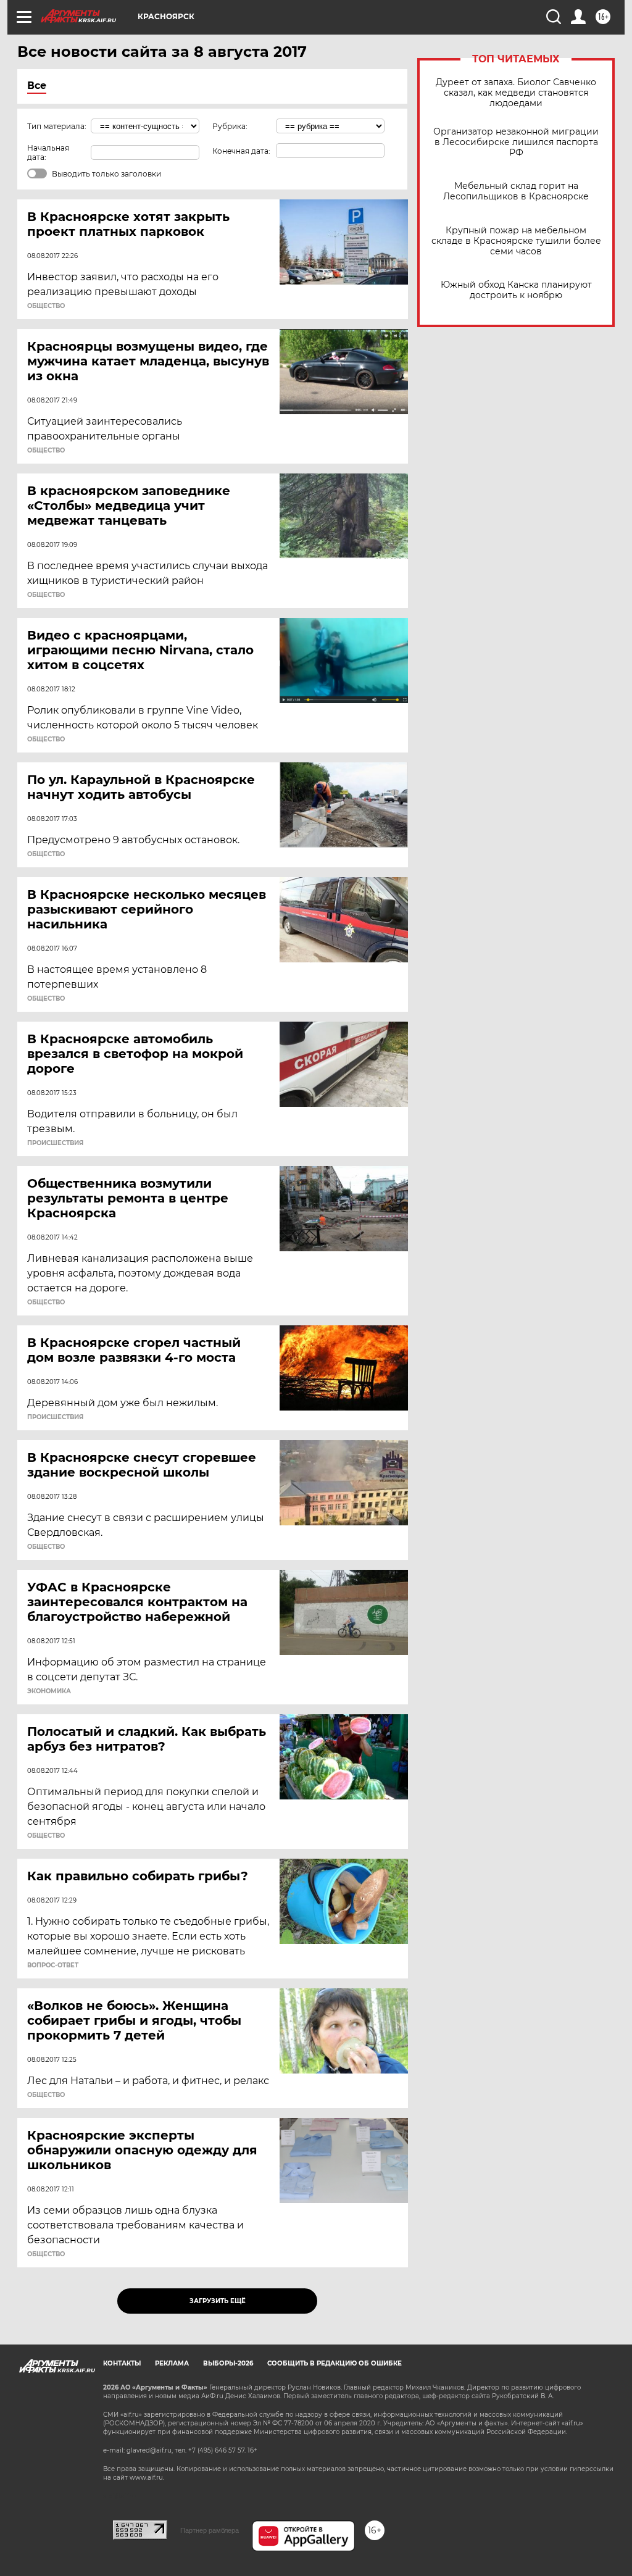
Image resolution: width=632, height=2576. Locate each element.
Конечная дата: (241, 151)
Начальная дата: (48, 152)
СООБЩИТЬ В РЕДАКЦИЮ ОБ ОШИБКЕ (335, 2363)
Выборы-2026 (228, 2363)
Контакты (122, 2363)
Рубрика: (230, 126)
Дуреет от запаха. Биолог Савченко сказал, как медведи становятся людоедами (516, 93)
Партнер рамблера (210, 2530)
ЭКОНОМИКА (49, 1691)
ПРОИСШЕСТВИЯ (55, 1143)
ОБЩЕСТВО (46, 306)
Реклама (172, 2363)
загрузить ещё (218, 2301)
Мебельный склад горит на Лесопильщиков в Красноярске (516, 191)
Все (37, 85)
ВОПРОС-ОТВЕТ (53, 1965)
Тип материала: (57, 126)
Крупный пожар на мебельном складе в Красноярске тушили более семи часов (516, 241)
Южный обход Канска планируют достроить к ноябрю (516, 290)
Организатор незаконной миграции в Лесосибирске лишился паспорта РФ (516, 142)
